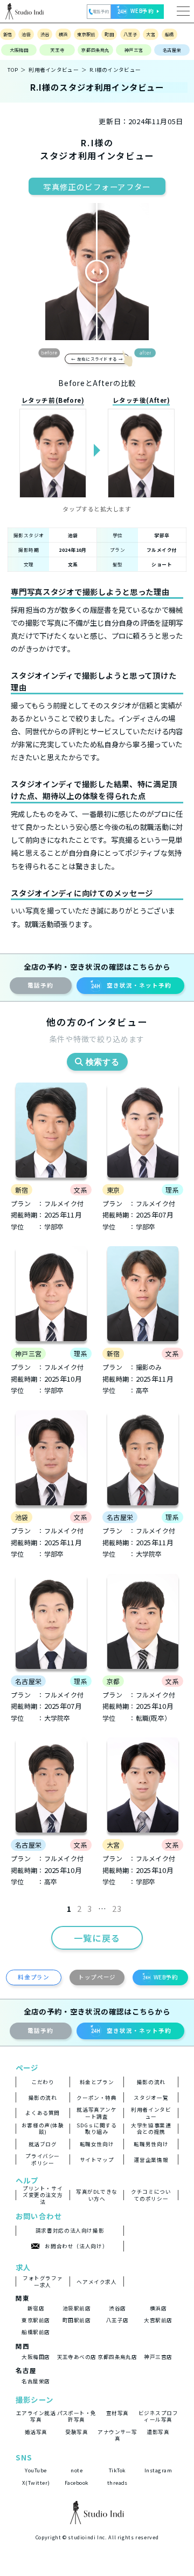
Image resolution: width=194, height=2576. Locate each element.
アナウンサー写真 (117, 2435)
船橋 (169, 34)
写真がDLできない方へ (97, 2195)
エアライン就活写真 (36, 2416)
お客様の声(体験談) (43, 2129)
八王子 (130, 34)
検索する (103, 1062)
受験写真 (77, 2432)
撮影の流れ (151, 2082)
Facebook (77, 2483)
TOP (13, 70)
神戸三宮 (134, 50)
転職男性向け (151, 2144)
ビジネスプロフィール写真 (158, 2416)
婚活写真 (36, 2432)
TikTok (117, 2470)
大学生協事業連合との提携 (151, 2129)
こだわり (43, 2082)
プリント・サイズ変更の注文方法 (43, 2195)
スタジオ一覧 (151, 2098)
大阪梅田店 (36, 2357)
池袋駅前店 (77, 2308)
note (77, 2470)
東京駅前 (86, 34)
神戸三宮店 (158, 2357)
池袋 (26, 34)
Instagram (158, 2470)
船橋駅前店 (36, 2332)
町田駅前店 (77, 2320)
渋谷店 (117, 2308)
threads (117, 2483)
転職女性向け (97, 2144)
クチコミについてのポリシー (151, 2195)
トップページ (97, 1977)
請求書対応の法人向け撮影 (70, 2230)
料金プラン (33, 1977)
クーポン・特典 (96, 2098)
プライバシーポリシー (43, 2159)
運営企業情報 (151, 2160)
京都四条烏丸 (95, 50)
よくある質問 (43, 2113)
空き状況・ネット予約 (139, 985)
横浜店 (158, 2308)
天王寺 (57, 50)
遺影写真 (158, 2432)
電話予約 (40, 985)
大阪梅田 (19, 50)
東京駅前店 (36, 2320)
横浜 (63, 34)
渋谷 (45, 34)
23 (117, 1909)
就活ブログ (43, 2144)
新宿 (8, 34)
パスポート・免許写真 (77, 2416)
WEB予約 (166, 1977)
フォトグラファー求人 (43, 2281)
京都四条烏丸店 (117, 2357)
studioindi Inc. (87, 2537)
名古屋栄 (172, 50)
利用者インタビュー (54, 70)
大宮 (151, 34)
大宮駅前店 (158, 2320)
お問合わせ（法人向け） (76, 2246)
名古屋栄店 (36, 2381)
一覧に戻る (97, 1938)
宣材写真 (117, 2413)
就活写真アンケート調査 (96, 2113)
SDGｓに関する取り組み (96, 2129)
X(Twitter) (36, 2483)
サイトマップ (97, 2160)
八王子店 (117, 2320)
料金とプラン (97, 2082)
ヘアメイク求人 (96, 2282)
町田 (109, 34)
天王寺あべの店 (77, 2357)
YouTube (36, 2470)
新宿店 (36, 2308)
